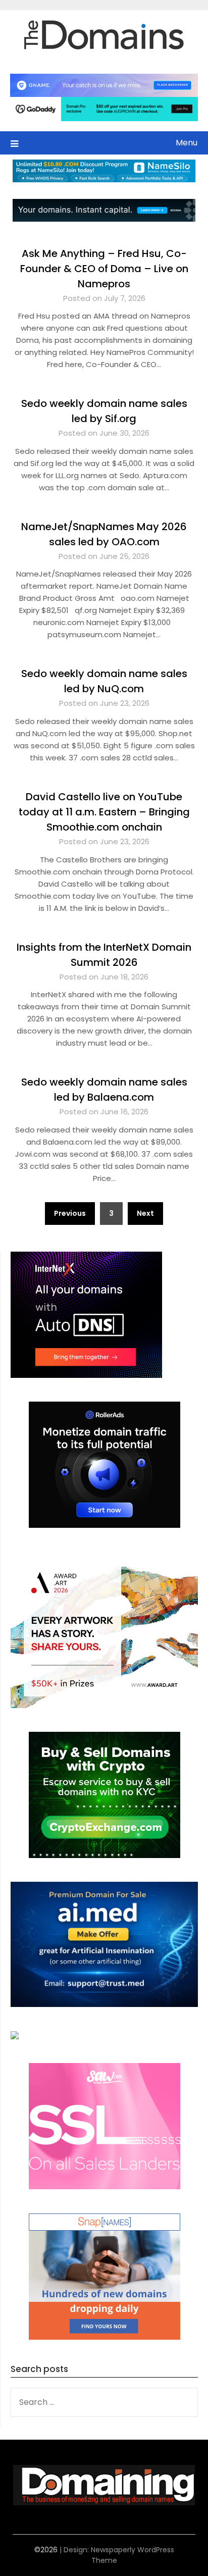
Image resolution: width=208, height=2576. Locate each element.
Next (145, 1213)
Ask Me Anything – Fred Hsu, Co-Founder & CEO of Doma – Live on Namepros (104, 269)
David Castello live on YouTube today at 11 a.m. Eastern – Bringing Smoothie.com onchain (104, 812)
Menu (187, 143)
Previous (70, 1213)
